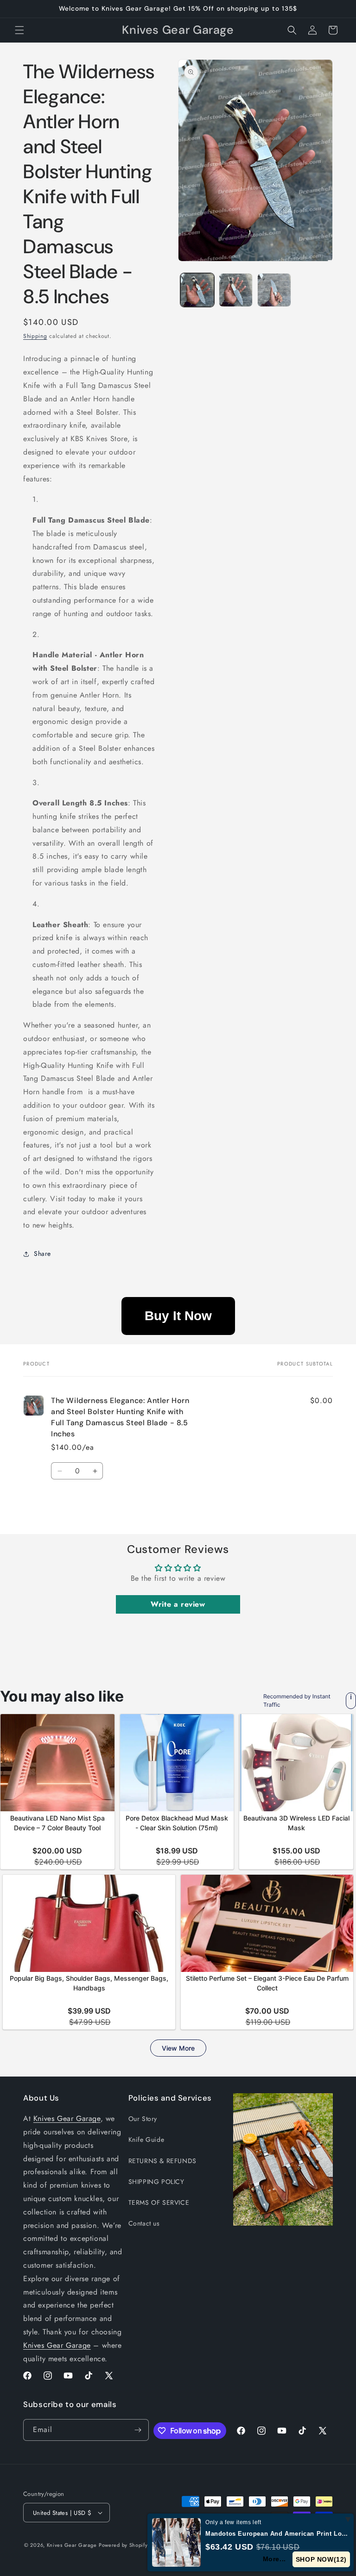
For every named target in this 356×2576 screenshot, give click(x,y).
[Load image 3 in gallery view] (274, 290)
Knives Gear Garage (67, 2118)
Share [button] (42, 1254)
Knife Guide (146, 2139)
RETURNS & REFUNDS (162, 2161)
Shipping (35, 336)
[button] (19, 30)
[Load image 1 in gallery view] (197, 290)
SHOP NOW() (321, 2559)
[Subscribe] (138, 2430)
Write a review (178, 1604)
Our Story (143, 2119)
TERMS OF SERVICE (159, 2202)
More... (275, 2559)
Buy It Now (178, 1316)
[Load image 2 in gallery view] (236, 290)
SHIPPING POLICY (156, 2182)
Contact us (144, 2223)
